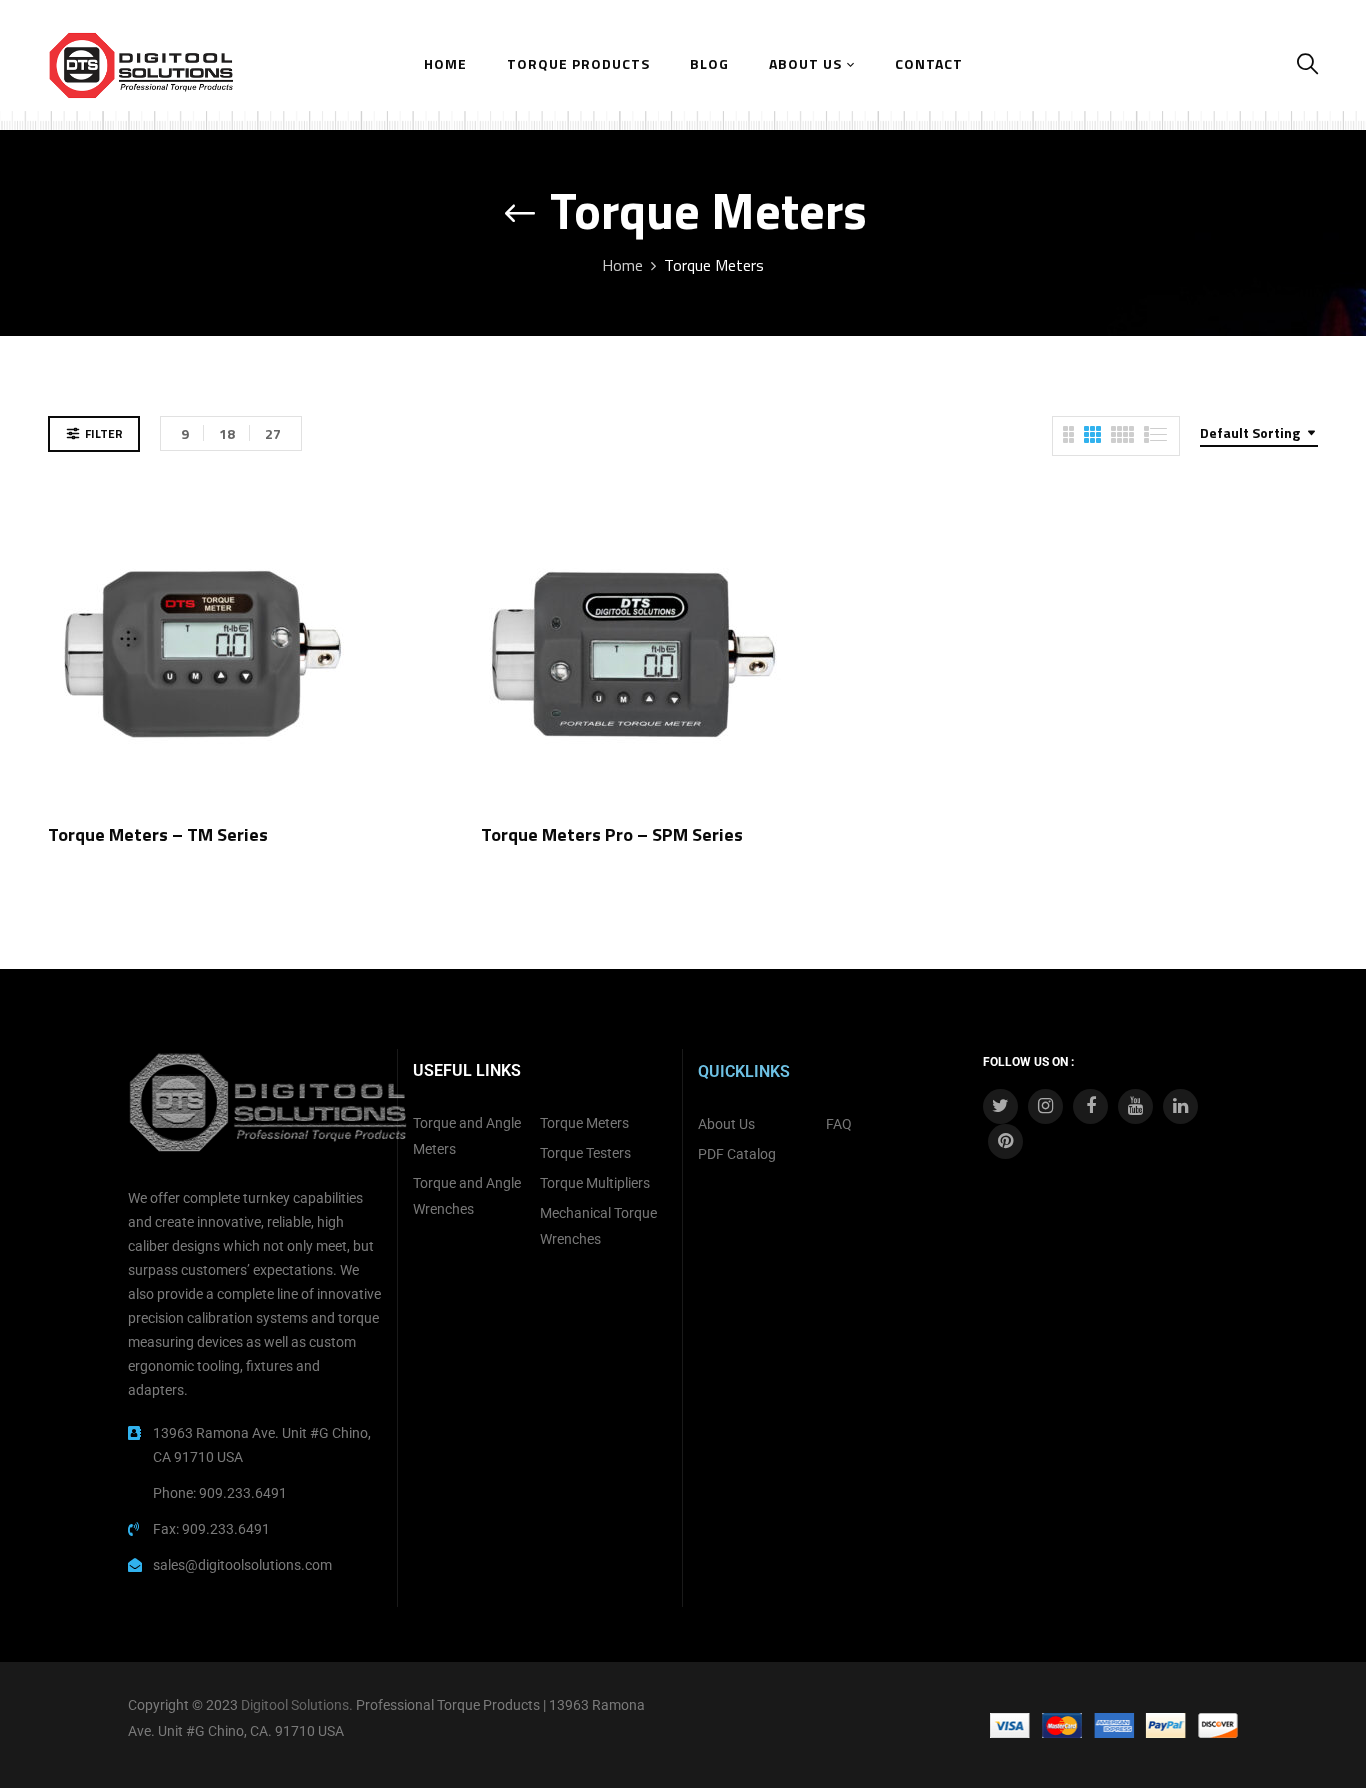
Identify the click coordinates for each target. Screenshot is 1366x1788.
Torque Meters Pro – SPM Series (612, 834)
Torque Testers (585, 1153)
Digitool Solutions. (297, 1705)
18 (227, 433)
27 (273, 433)
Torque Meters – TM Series (158, 834)
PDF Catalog (737, 1154)
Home (622, 265)
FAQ (839, 1124)
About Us (726, 1124)
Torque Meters (584, 1123)
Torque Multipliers (595, 1183)
